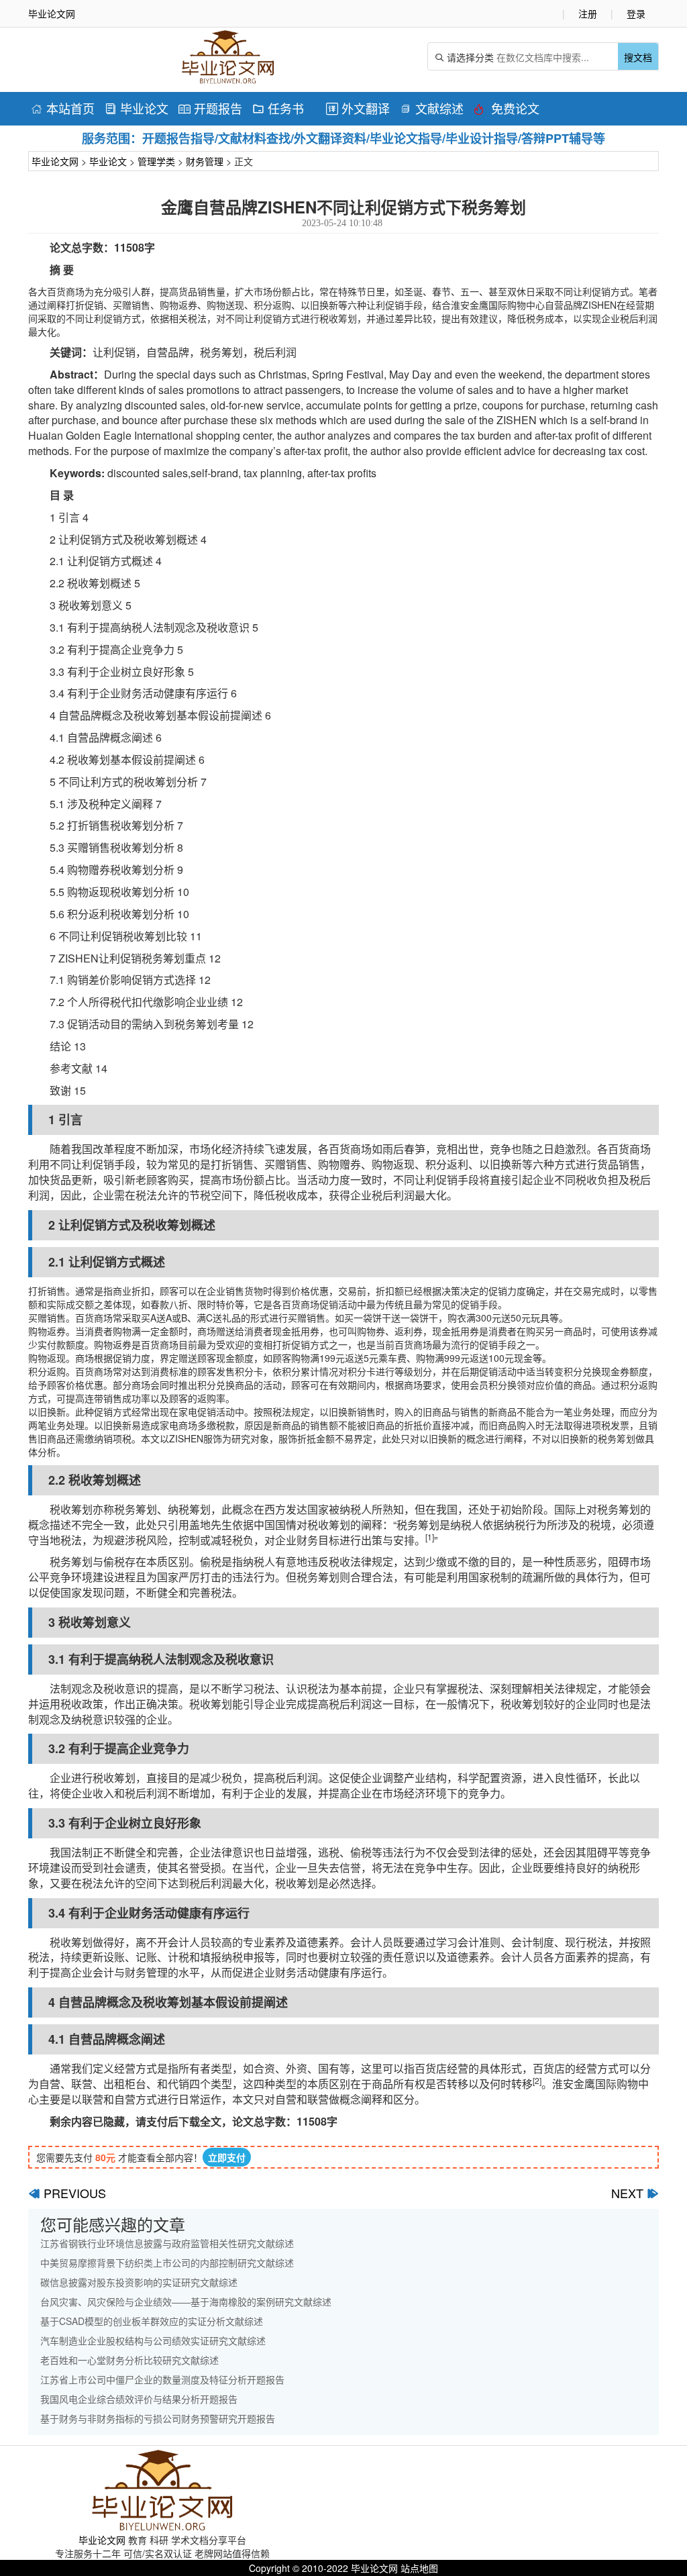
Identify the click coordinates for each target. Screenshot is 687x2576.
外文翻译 (358, 108)
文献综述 (432, 108)
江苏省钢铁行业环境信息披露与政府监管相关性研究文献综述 (167, 2243)
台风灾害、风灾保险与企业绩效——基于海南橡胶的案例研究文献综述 (186, 2301)
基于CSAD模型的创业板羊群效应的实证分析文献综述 (152, 2321)
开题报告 (210, 108)
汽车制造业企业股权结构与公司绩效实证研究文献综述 (153, 2340)
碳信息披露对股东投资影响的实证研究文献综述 (139, 2282)
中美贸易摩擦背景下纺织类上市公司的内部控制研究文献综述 (167, 2263)
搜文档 (638, 57)
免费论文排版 (507, 110)
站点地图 (419, 2568)
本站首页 (63, 108)
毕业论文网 (55, 161)
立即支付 (227, 2157)
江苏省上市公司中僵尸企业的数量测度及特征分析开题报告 (162, 2379)
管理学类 (156, 161)
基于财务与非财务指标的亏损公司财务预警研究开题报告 (158, 2418)
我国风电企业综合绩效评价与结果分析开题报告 (139, 2399)
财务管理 (205, 161)
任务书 (278, 108)
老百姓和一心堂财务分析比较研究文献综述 (129, 2360)
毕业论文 (137, 108)
